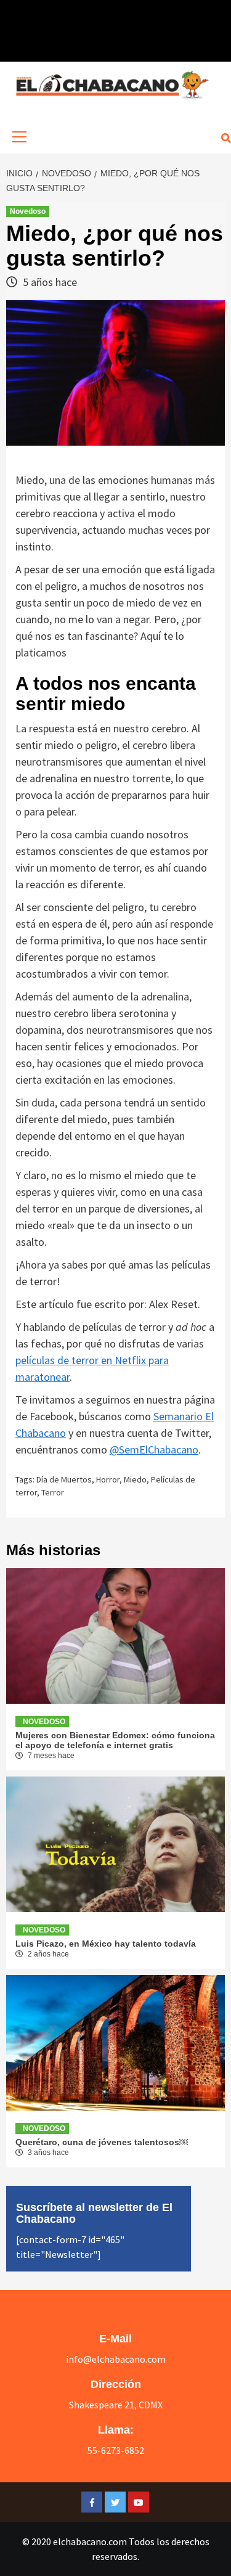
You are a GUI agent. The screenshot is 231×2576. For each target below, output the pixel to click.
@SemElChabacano (154, 1450)
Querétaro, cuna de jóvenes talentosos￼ (102, 2142)
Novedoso (28, 211)
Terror (53, 1492)
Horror (108, 1479)
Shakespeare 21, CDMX (116, 2405)
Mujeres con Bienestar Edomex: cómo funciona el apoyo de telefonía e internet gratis (115, 1740)
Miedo (135, 1479)
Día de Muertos (64, 1479)
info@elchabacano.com (116, 2359)
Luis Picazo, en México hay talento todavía (106, 1944)
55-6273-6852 (116, 2450)
